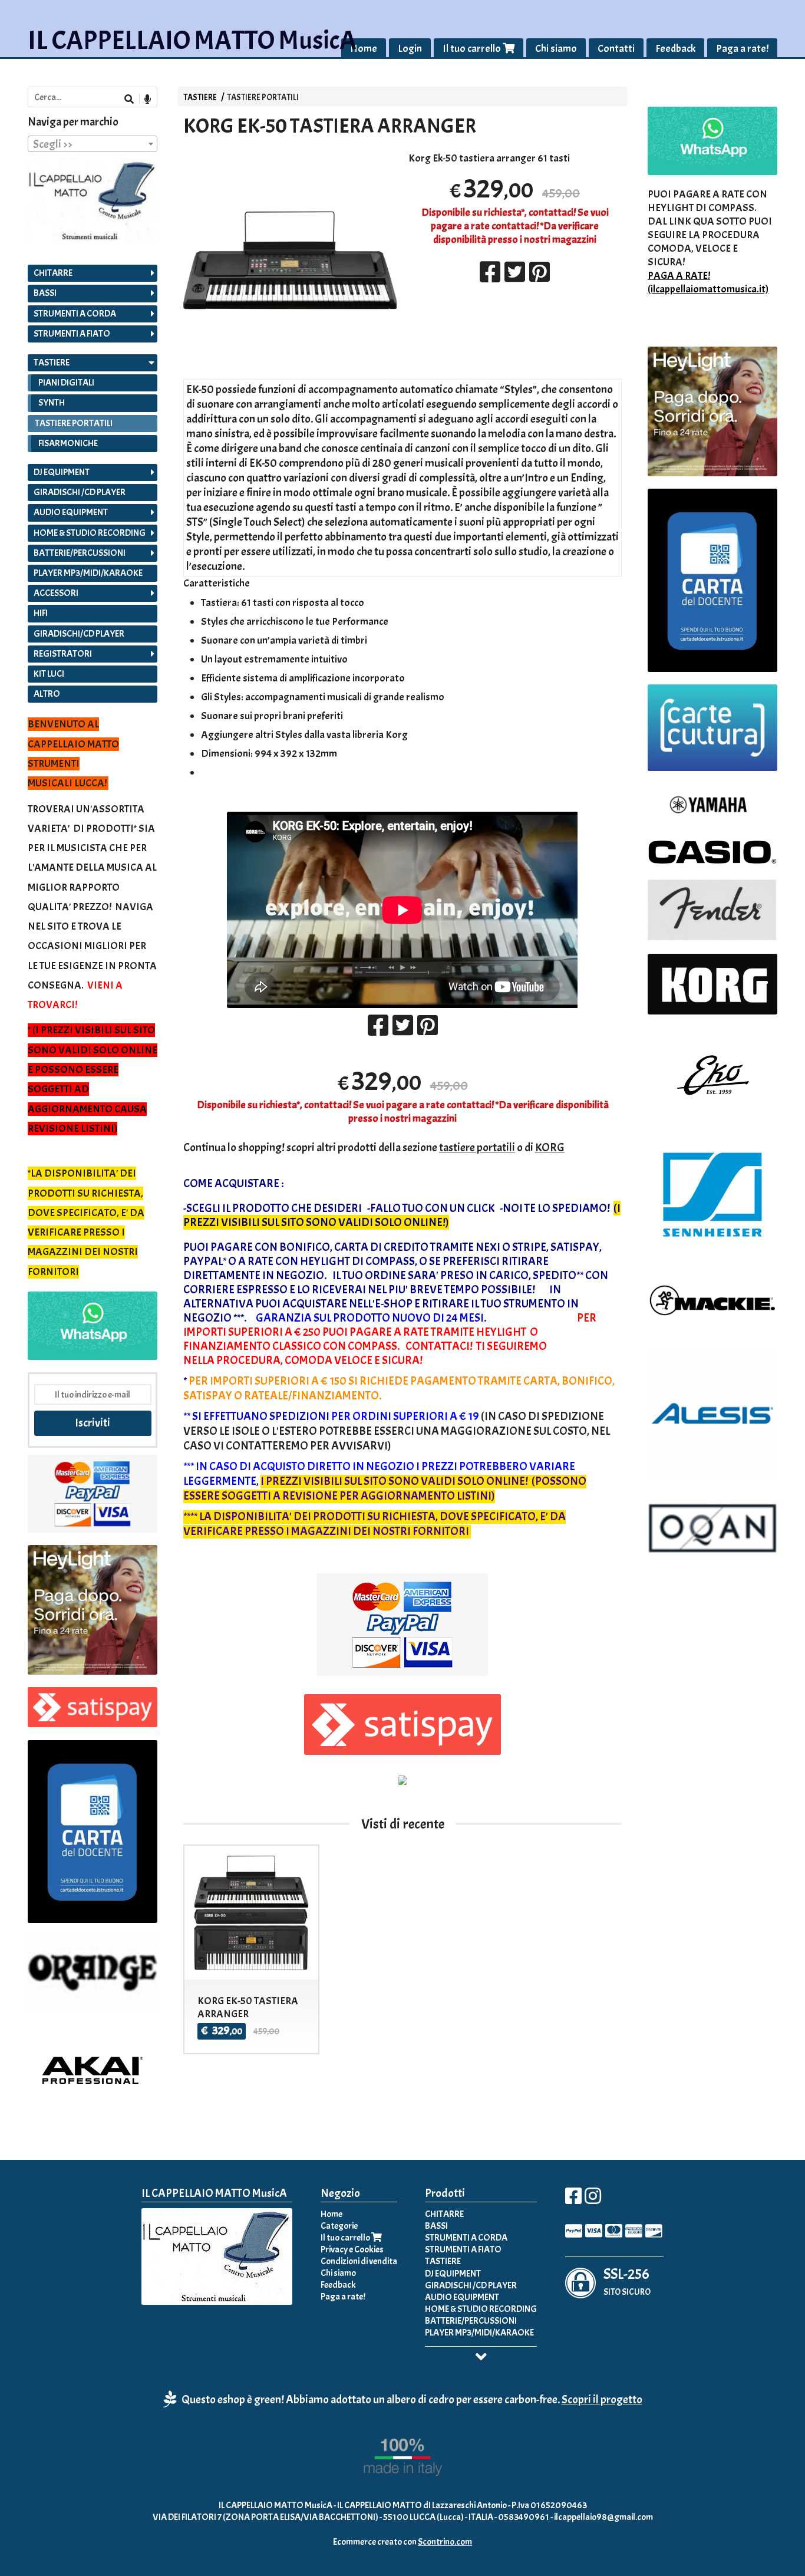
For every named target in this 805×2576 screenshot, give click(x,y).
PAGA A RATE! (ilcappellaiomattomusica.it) (708, 282)
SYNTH (52, 403)
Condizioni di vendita (359, 2261)
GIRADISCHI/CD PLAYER (79, 634)
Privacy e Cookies (352, 2249)
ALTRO (47, 694)
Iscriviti (93, 1423)
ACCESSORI (56, 593)
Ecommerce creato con (402, 2542)
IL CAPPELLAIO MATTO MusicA (192, 40)
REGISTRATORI (63, 654)
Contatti (616, 49)
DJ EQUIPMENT (62, 472)
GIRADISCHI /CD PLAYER (80, 492)
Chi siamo (556, 49)
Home (364, 49)
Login (410, 49)
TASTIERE (201, 97)
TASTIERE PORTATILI (263, 97)
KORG (550, 1147)
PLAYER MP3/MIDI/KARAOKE (88, 573)
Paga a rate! (742, 49)
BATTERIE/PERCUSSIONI (80, 553)
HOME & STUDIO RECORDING (90, 533)
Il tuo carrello (473, 49)
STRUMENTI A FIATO (72, 334)
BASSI (45, 293)
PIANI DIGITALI (66, 383)
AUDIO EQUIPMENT (71, 512)
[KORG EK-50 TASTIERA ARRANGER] (290, 316)
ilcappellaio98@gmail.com (603, 2517)
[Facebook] (573, 2200)
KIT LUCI (49, 674)
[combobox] (93, 144)
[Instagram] (593, 2200)
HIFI (41, 613)
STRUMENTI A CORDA (75, 314)
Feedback (675, 49)
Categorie (339, 2226)
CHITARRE (53, 273)
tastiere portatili (477, 1147)
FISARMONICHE (68, 443)
